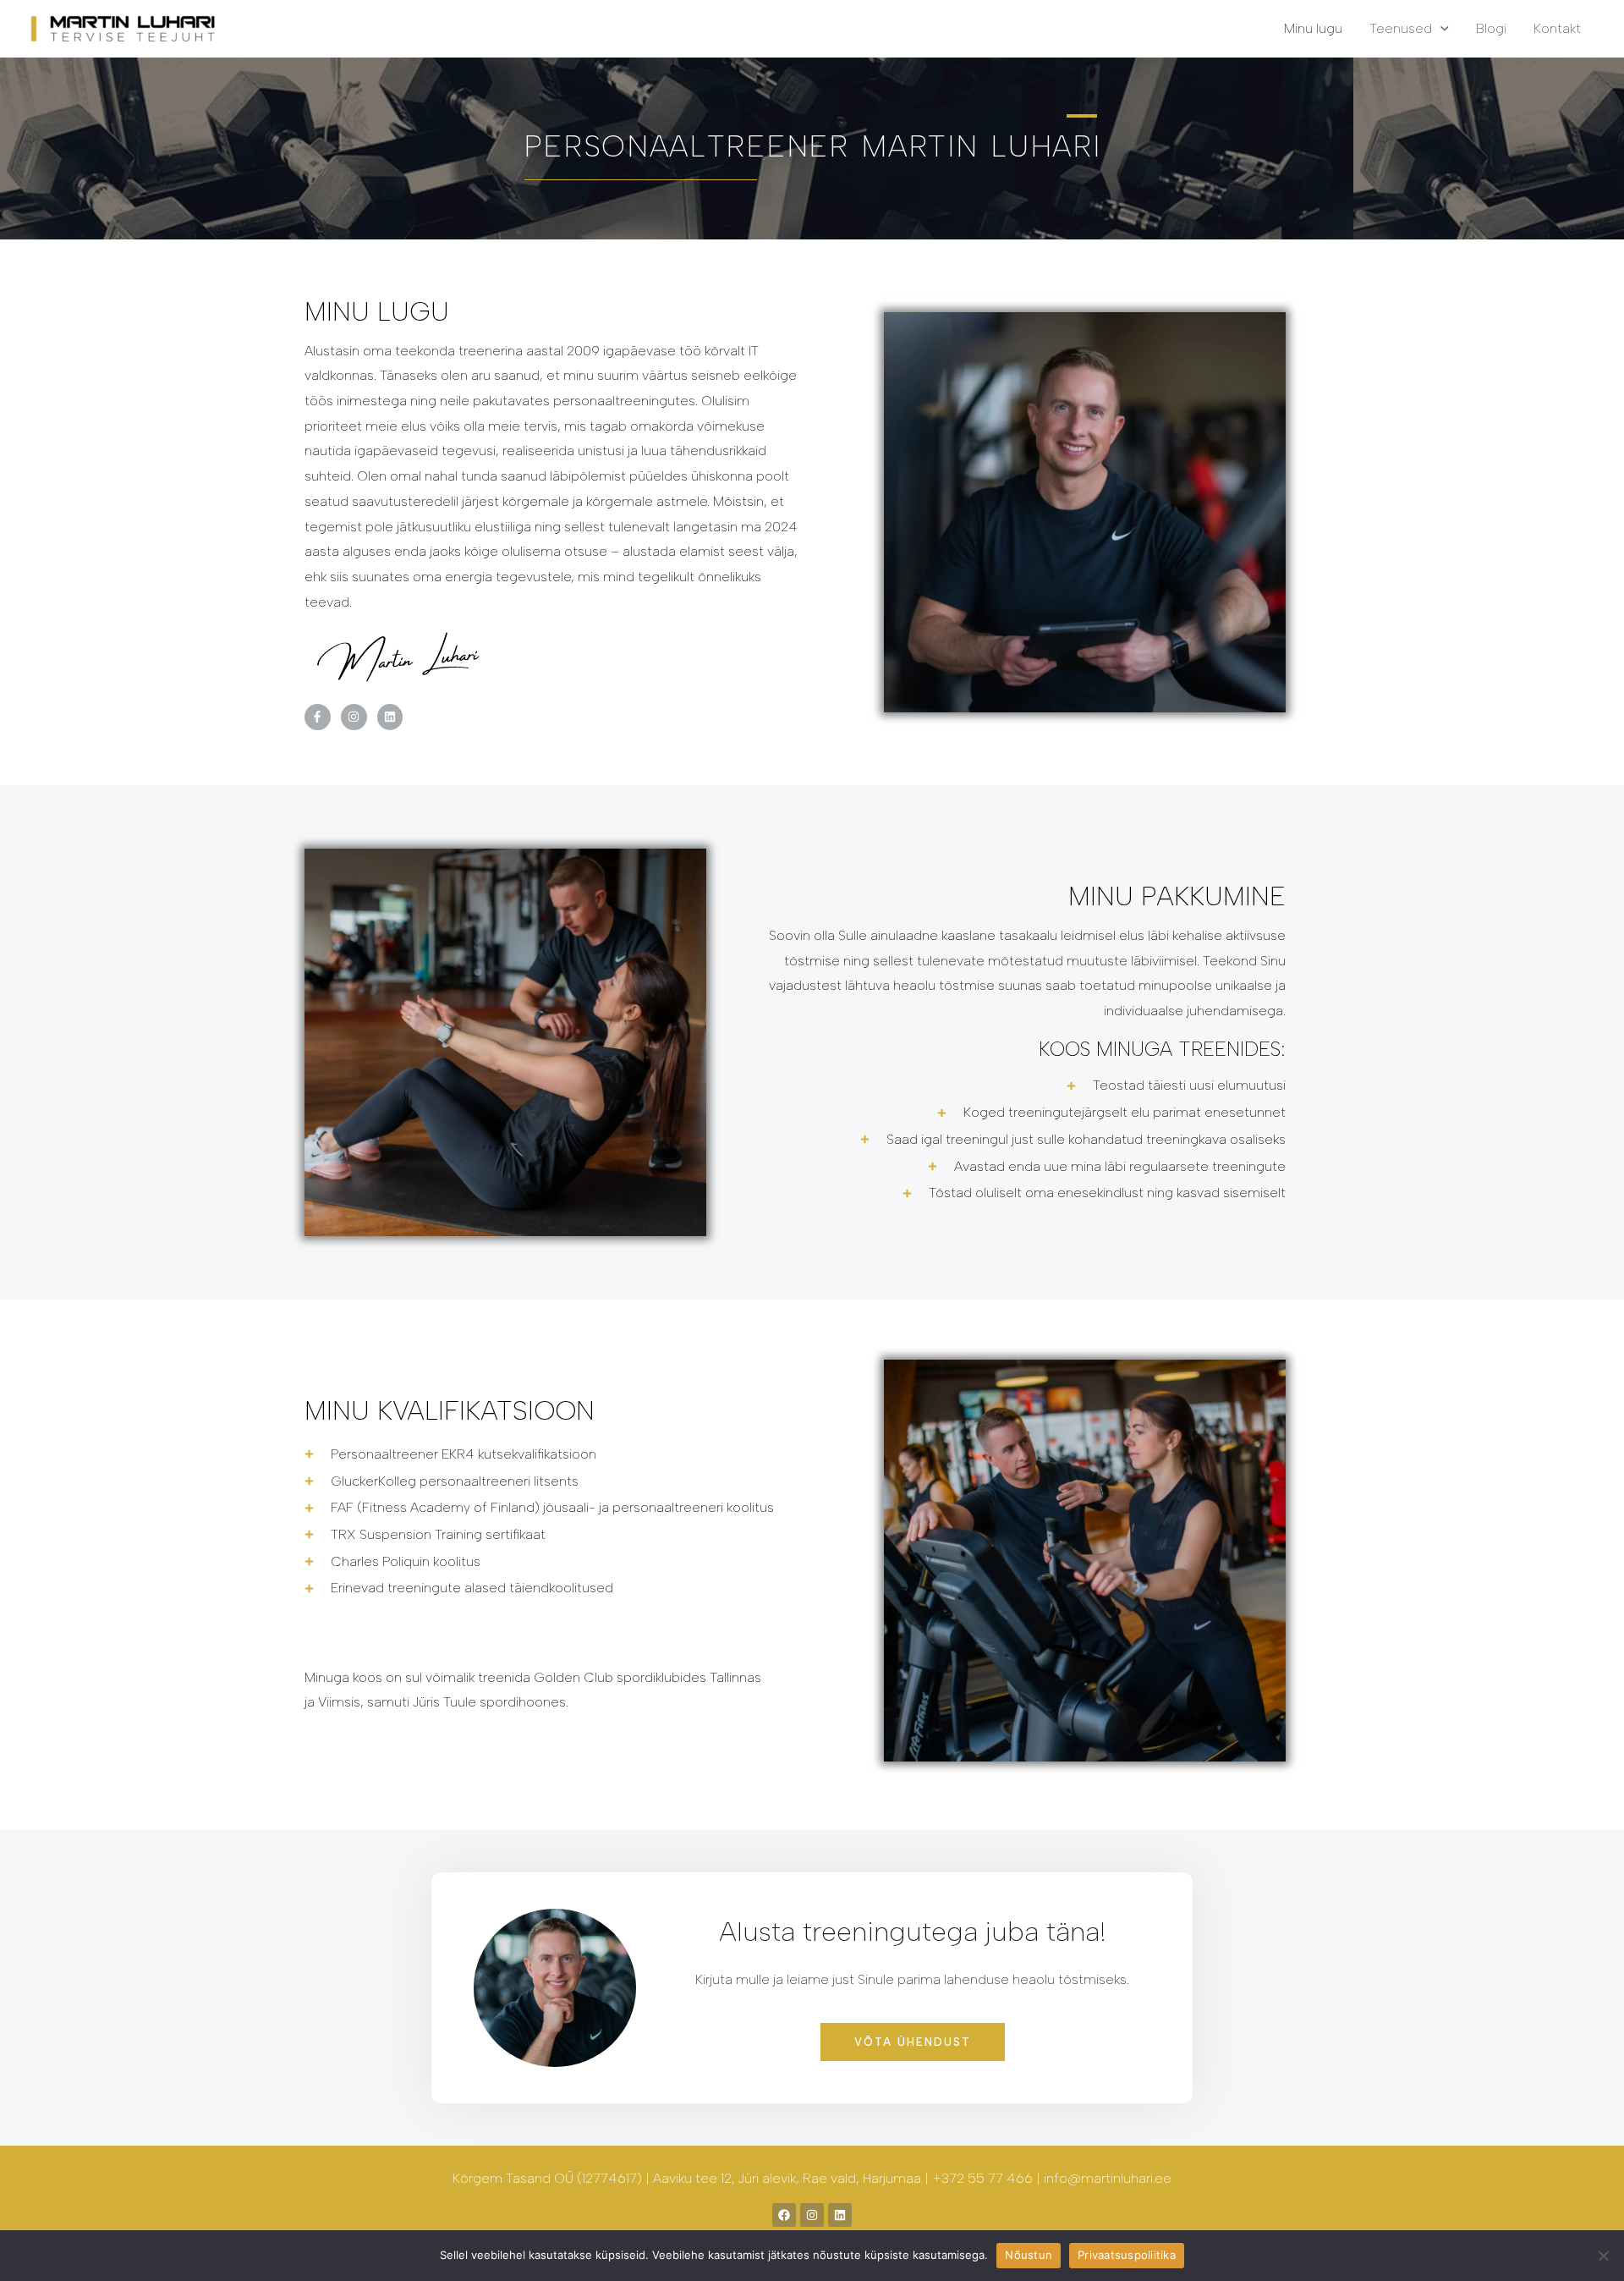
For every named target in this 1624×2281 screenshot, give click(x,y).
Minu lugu (1313, 28)
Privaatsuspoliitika (1127, 2255)
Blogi (1491, 28)
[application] (1440, 28)
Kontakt (1557, 28)
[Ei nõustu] (1603, 2256)
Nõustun (1029, 2255)
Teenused (1401, 28)
